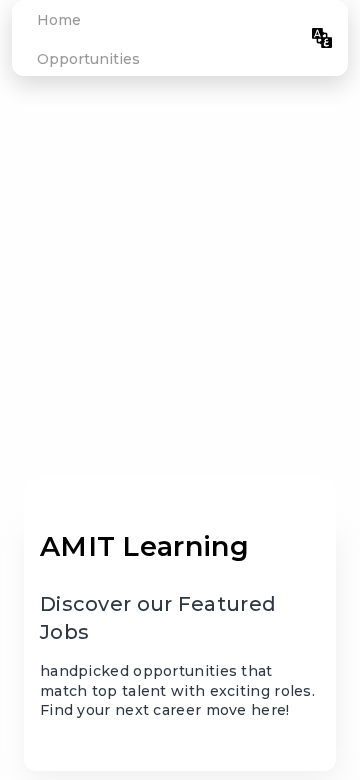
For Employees (239, 38)
